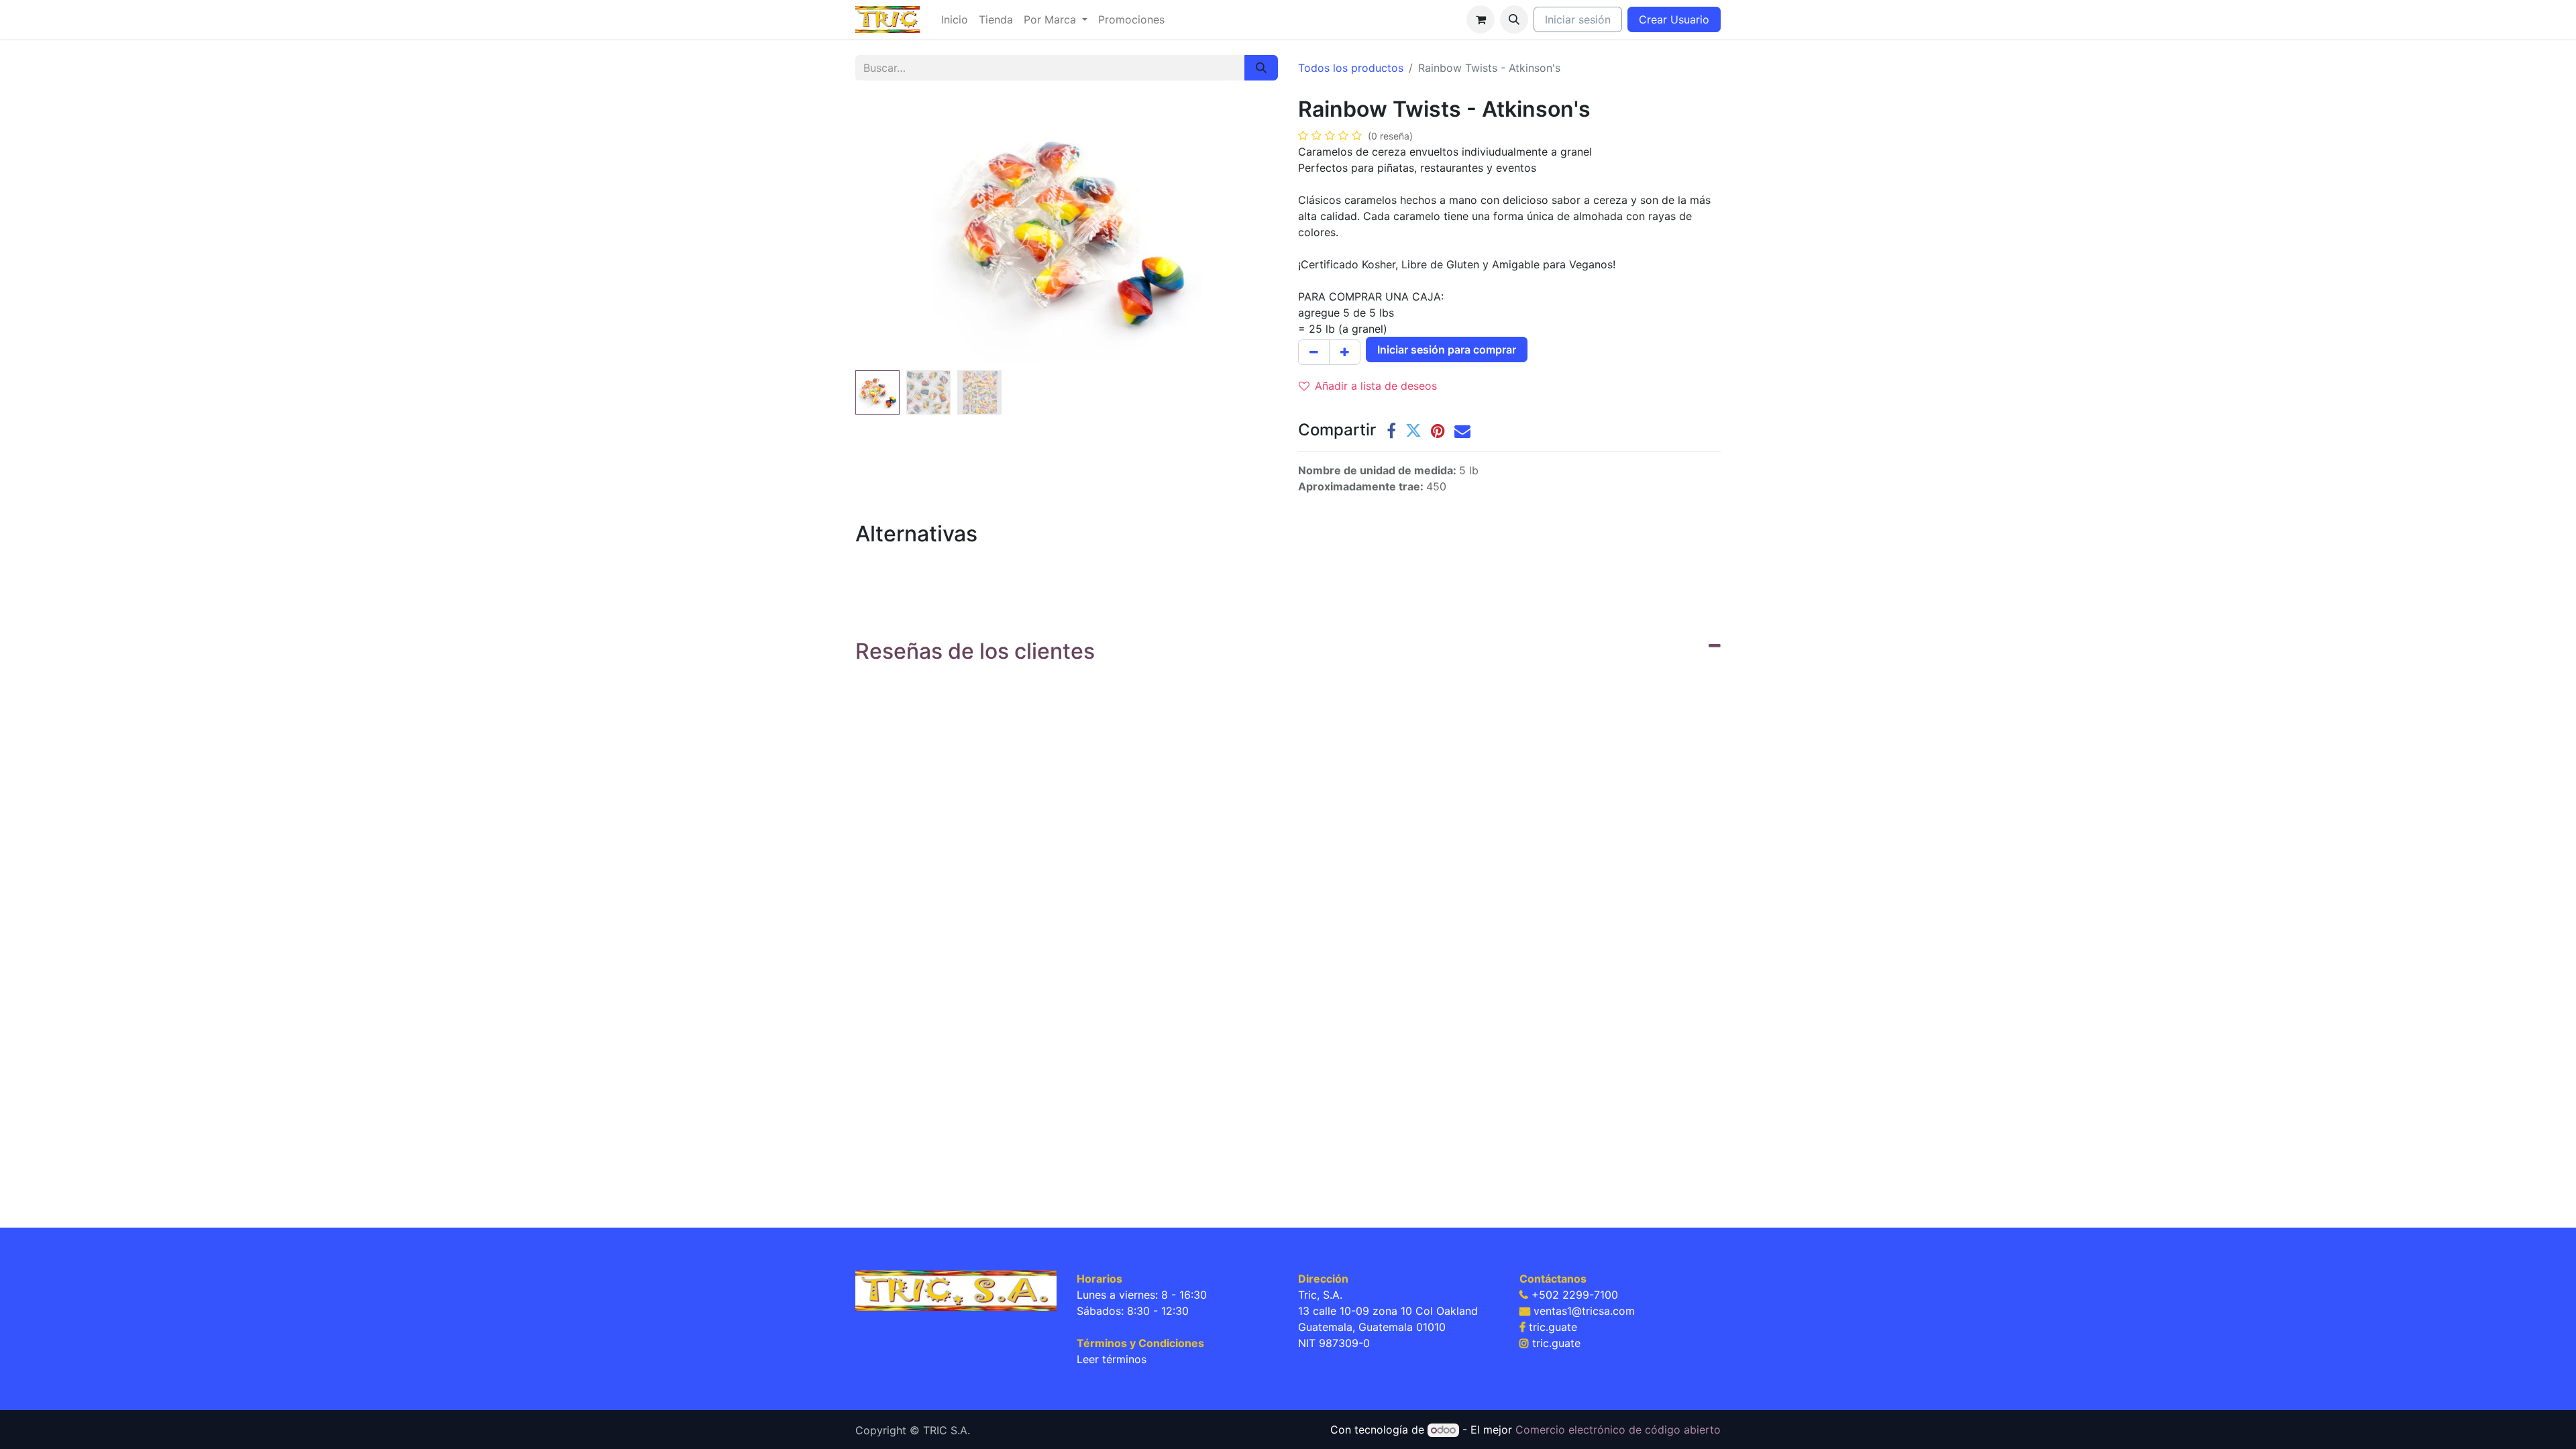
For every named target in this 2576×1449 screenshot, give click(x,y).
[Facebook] (1391, 431)
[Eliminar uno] (1314, 352)
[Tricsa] (956, 1290)
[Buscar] (1261, 68)
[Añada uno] (1345, 352)
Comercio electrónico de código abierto (1618, 1430)
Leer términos (1112, 1359)
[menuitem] (955, 19)
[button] (1514, 19)
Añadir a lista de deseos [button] (1376, 386)
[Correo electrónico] (1462, 431)
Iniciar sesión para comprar (1447, 350)
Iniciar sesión (1578, 19)
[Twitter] (1413, 431)
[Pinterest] (1438, 431)
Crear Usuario (1674, 19)
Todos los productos (1351, 68)
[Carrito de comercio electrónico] (1481, 19)
